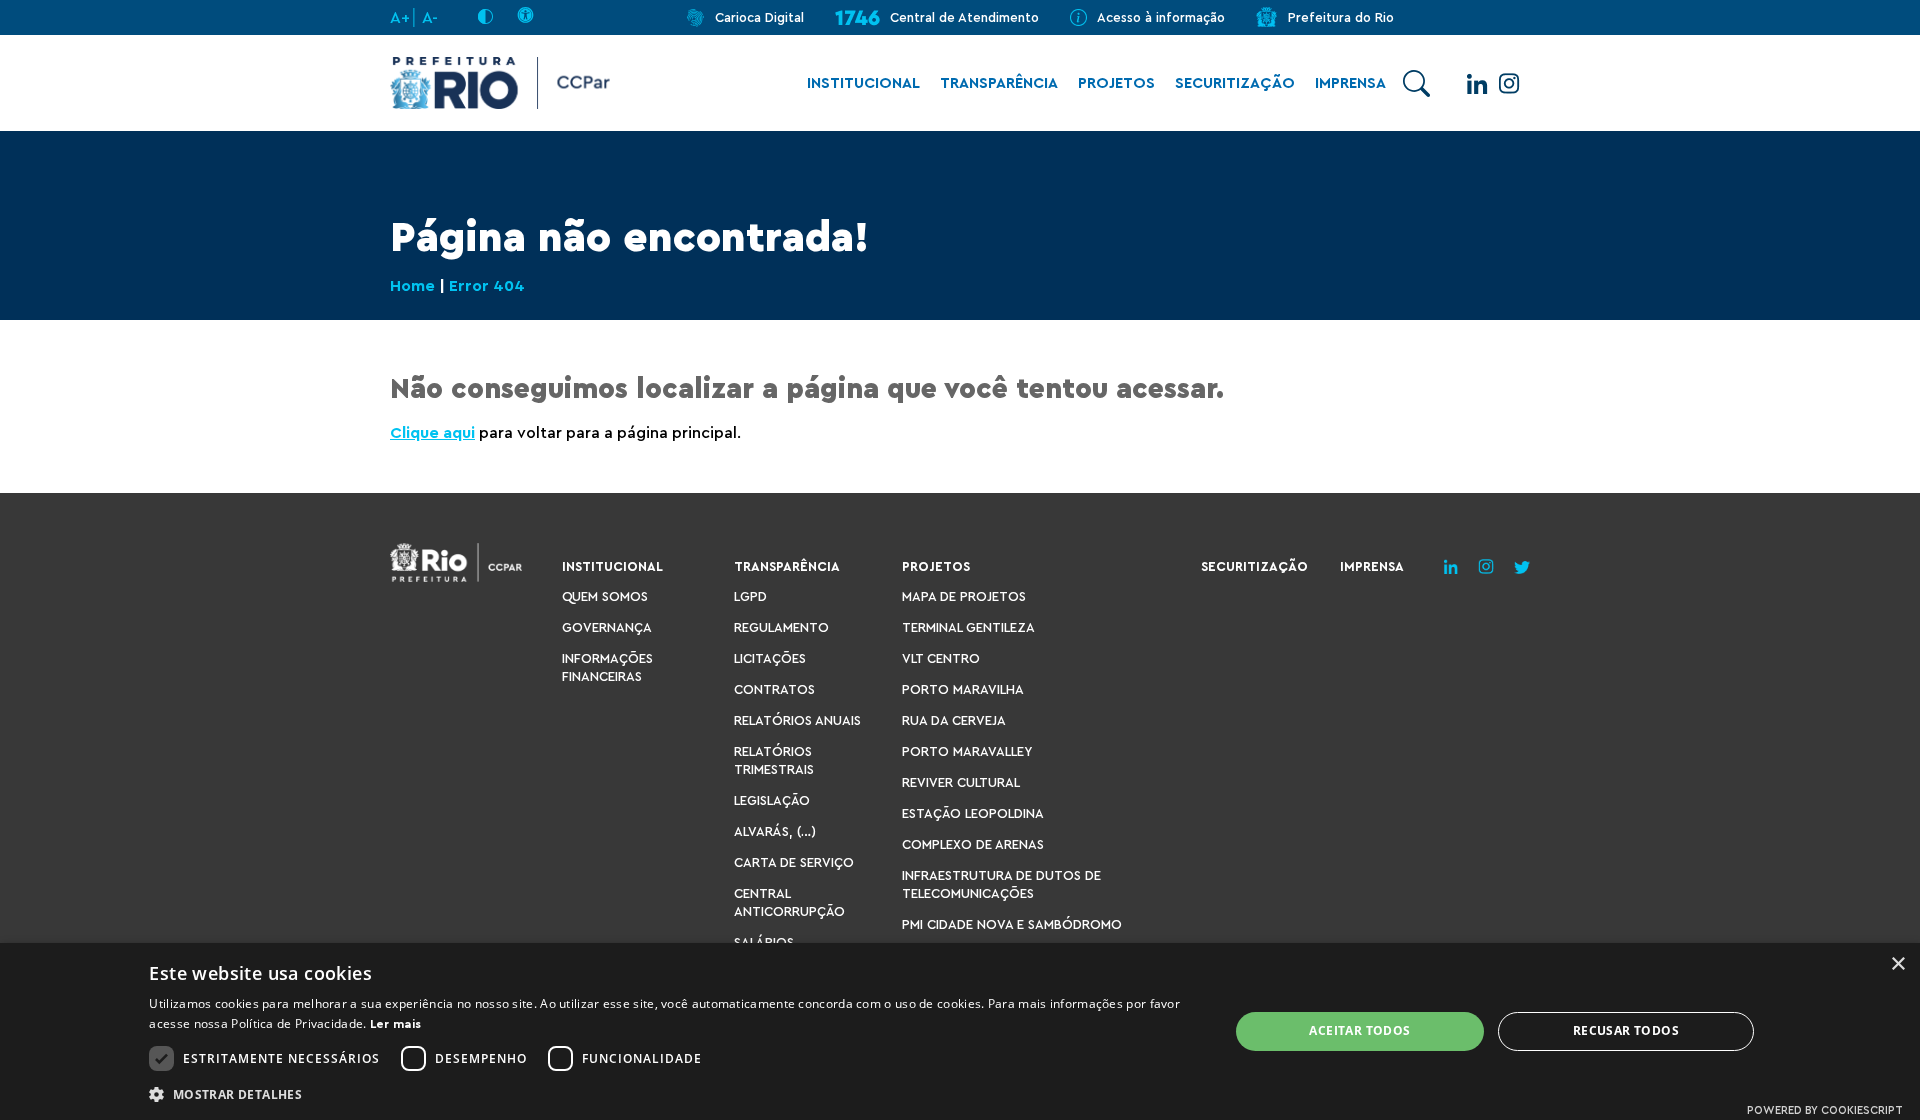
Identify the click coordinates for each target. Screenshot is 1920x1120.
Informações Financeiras (607, 667)
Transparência (999, 83)
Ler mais (395, 1024)
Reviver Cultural (961, 782)
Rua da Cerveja (954, 720)
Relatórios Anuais (797, 720)
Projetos (1116, 83)
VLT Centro (941, 658)
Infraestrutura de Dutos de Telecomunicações (1001, 884)
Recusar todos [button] (1626, 1030)
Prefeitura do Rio (1341, 17)
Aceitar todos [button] (1359, 1030)
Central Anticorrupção (789, 902)
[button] (672, 1093)
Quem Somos (605, 596)
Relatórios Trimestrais (774, 760)
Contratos (774, 689)
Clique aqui (432, 433)
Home (412, 286)
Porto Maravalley (967, 751)
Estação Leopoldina (973, 813)
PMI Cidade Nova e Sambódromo (1012, 924)
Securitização (1235, 83)
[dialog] (960, 1031)
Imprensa (1350, 83)
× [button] (1897, 964)
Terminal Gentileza (968, 627)
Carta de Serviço (794, 862)
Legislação (772, 800)
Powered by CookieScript (1825, 1110)
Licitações (770, 658)
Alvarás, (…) (775, 831)
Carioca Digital (759, 17)
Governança (607, 627)
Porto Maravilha (963, 689)
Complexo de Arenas (973, 844)
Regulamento (781, 627)
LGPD (750, 596)
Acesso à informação (1161, 17)
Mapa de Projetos (964, 596)
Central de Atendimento (964, 17)
